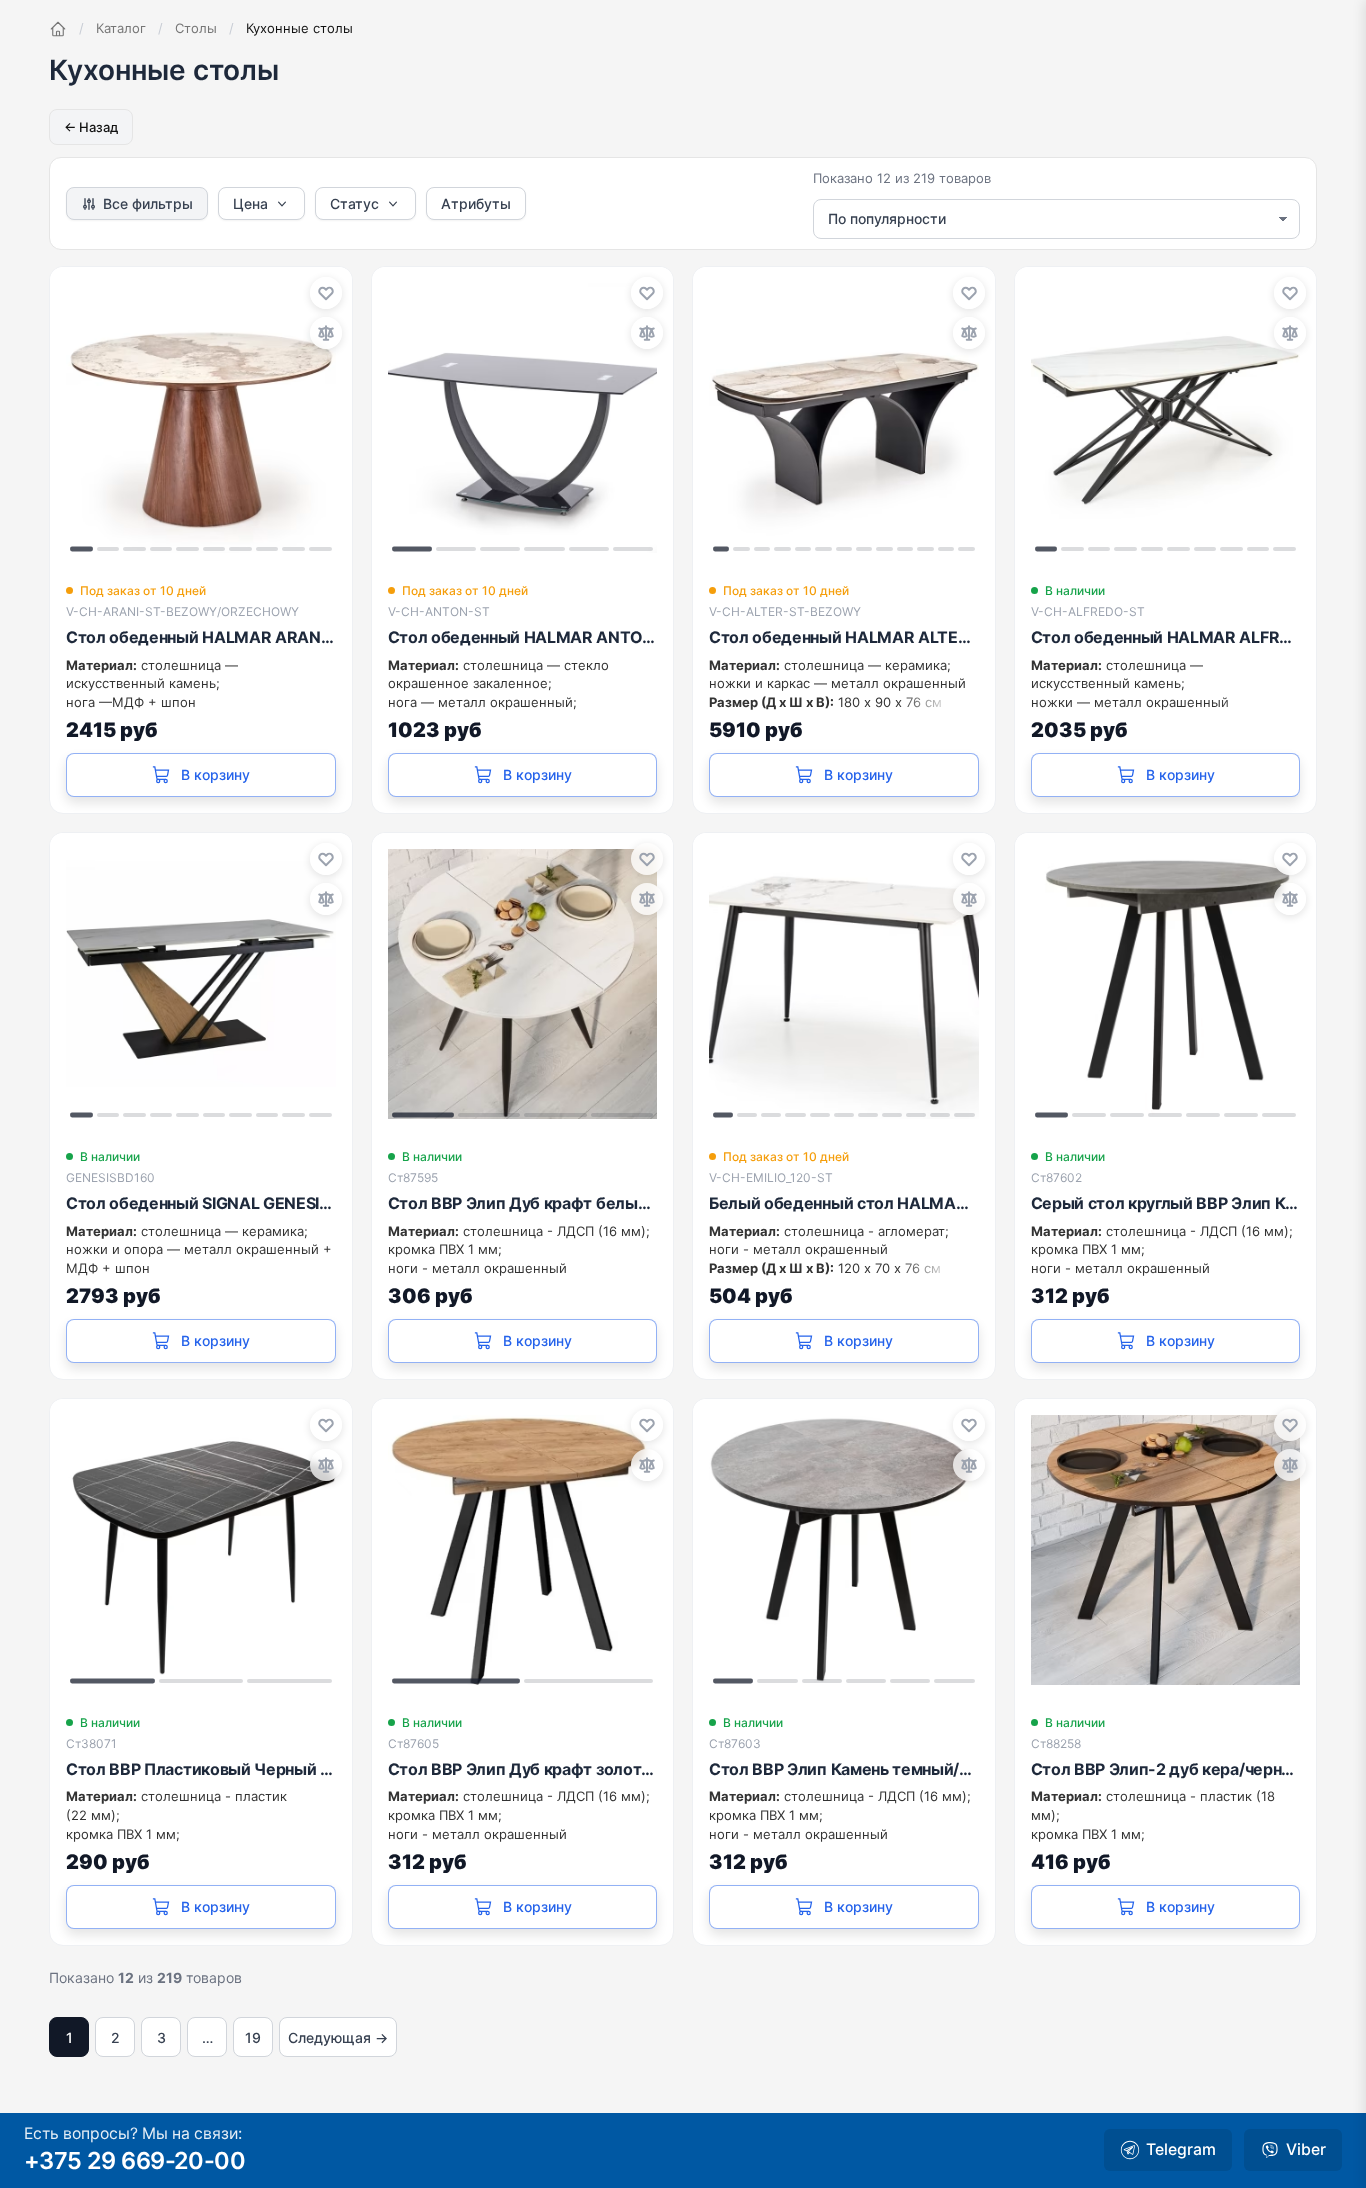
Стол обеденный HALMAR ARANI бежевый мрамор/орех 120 (201, 637)
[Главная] (58, 29)
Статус (354, 203)
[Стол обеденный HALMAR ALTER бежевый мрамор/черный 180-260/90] (844, 418)
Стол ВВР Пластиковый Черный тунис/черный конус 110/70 (201, 1769)
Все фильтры (148, 203)
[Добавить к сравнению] (326, 333)
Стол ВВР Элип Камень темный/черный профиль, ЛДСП (844, 1769)
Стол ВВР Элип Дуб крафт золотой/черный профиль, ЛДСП (523, 1769)
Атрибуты (476, 203)
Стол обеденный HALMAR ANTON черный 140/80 (523, 637)
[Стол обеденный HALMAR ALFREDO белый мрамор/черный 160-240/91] (1166, 418)
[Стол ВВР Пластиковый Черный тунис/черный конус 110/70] (201, 1550)
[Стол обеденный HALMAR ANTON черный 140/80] (523, 418)
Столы (196, 28)
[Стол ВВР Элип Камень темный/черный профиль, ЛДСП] (844, 1550)
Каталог (121, 28)
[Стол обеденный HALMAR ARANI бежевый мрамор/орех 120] (201, 418)
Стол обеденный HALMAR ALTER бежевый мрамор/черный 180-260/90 (844, 637)
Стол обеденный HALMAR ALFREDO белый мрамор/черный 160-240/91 (1166, 637)
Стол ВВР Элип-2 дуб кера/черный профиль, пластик (1166, 1769)
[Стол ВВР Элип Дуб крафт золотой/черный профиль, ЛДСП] (523, 1550)
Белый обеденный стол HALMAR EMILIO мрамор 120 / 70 (844, 1203)
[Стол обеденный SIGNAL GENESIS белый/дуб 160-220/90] (201, 984)
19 (253, 2037)
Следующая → (338, 2037)
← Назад (91, 127)
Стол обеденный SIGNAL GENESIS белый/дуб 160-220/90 (201, 1203)
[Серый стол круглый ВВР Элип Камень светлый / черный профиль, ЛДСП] (1166, 984)
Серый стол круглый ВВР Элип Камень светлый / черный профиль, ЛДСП (1166, 1203)
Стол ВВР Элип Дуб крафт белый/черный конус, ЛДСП (523, 1203)
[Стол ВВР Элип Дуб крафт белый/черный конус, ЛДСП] (523, 984)
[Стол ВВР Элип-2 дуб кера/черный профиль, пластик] (1166, 1550)
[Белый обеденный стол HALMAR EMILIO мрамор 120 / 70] (844, 984)
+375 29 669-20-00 (134, 2160)
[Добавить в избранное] (326, 293)
